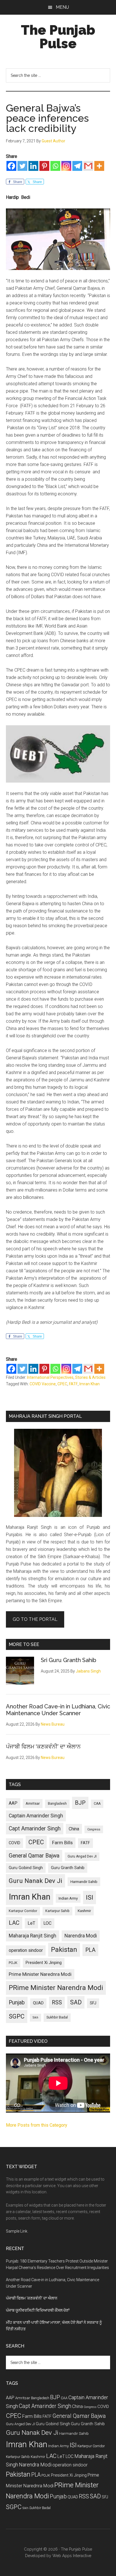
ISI (90, 1897)
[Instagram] (66, 166)
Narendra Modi (81, 1936)
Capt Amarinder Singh (35, 1829)
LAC (14, 1923)
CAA (97, 1804)
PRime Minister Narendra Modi (56, 1988)
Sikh (35, 2018)
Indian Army (68, 1898)
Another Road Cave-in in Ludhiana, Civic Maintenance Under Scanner (58, 1710)
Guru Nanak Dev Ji (35, 1881)
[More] (99, 166)
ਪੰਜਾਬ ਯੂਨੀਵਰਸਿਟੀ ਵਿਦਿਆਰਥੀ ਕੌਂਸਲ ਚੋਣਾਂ (38, 2310)
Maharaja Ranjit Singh (33, 1936)
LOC (47, 1923)
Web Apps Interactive (72, 2556)
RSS (57, 2003)
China (74, 1829)
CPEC (62, 1384)
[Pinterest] (44, 166)
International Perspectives (50, 1377)
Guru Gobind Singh (26, 1868)
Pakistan (64, 1950)
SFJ (93, 2003)
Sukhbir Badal (57, 2017)
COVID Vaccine (43, 1384)
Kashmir (84, 1911)
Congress (94, 1829)
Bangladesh (57, 1804)
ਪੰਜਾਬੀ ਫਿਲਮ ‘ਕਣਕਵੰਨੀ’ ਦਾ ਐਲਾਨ (43, 1747)
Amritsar (33, 1803)
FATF (73, 1384)
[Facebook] (11, 166)
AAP (13, 1803)
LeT (31, 1923)
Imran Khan (90, 1384)
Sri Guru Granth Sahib (69, 1660)
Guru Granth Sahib (68, 1868)
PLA (90, 1950)
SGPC (17, 2016)
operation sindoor (26, 1950)
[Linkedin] (33, 166)
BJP (80, 1803)
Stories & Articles (90, 1377)
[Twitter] (22, 166)
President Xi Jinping (44, 1963)
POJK (13, 1963)
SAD (76, 2002)
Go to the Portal (35, 1619)
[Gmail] (88, 166)
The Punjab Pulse (58, 37)
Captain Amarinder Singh (36, 1816)
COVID (14, 1843)
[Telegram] (77, 166)
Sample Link (17, 2231)
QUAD (38, 2003)
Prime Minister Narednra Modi (40, 1974)
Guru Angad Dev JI (82, 1856)
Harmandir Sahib (84, 1882)
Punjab (17, 2003)
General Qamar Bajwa (34, 1856)
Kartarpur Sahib (57, 1911)
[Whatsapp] (55, 166)
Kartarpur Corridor (23, 1911)
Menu (62, 7)
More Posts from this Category (37, 2125)
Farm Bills (62, 1843)
